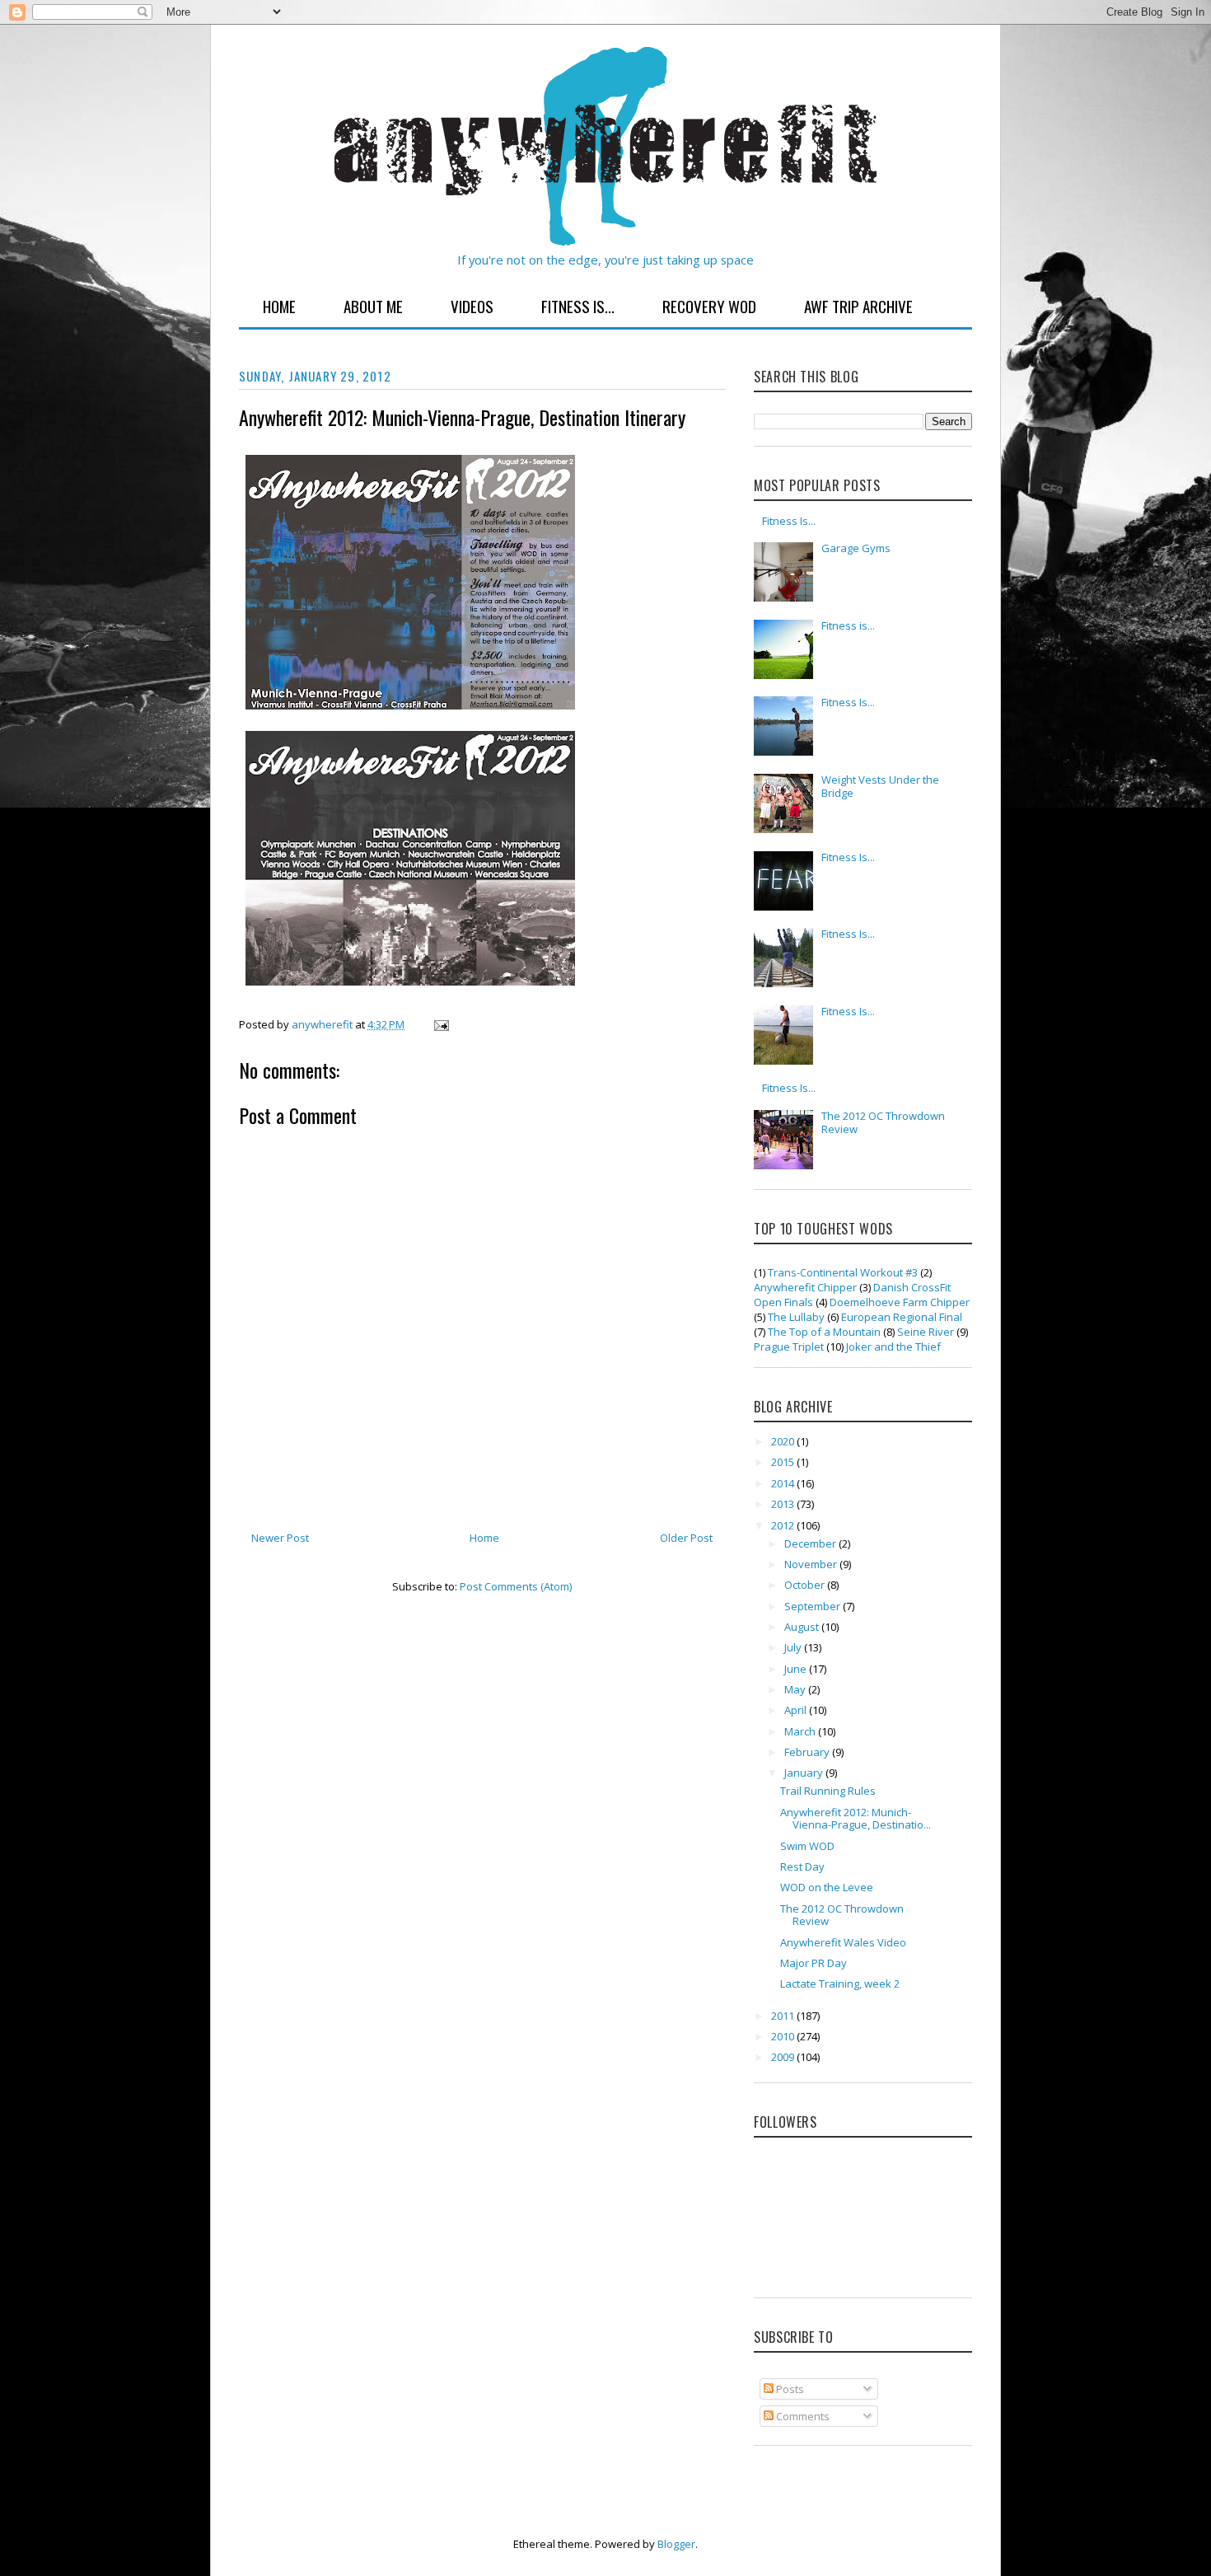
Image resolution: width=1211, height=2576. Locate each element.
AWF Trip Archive (858, 306)
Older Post (686, 1538)
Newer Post (280, 1538)
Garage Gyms (856, 548)
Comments (802, 2416)
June (797, 1669)
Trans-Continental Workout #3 (843, 1272)
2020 (784, 1441)
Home (279, 306)
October (806, 1585)
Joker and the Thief (893, 1347)
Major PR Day (814, 1963)
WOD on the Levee (827, 1887)
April (797, 1710)
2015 (784, 1462)
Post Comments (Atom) (516, 1586)
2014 (784, 1483)
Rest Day (802, 1866)
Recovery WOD (709, 306)
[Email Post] (440, 1024)
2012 (784, 1525)
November (812, 1564)
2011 (784, 2016)
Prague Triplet (789, 1347)
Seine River (926, 1332)
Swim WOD (807, 1846)
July (794, 1647)
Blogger (676, 2544)
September (814, 1606)
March (801, 1731)
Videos (472, 306)
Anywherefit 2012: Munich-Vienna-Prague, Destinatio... (856, 1819)
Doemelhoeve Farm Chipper (900, 1302)
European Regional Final (902, 1317)
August (803, 1627)
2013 (784, 1504)
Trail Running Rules (828, 1791)
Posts (789, 2389)
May (796, 1689)
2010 (784, 2036)
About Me (373, 306)
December (811, 1543)
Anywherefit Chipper (805, 1287)
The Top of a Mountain (824, 1332)
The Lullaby (796, 1317)
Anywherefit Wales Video (843, 1942)
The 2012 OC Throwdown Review (883, 1122)
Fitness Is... (578, 306)
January (805, 1773)
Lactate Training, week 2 (840, 1984)
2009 (784, 2057)
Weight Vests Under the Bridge (880, 786)
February (808, 1752)
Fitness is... (848, 625)
